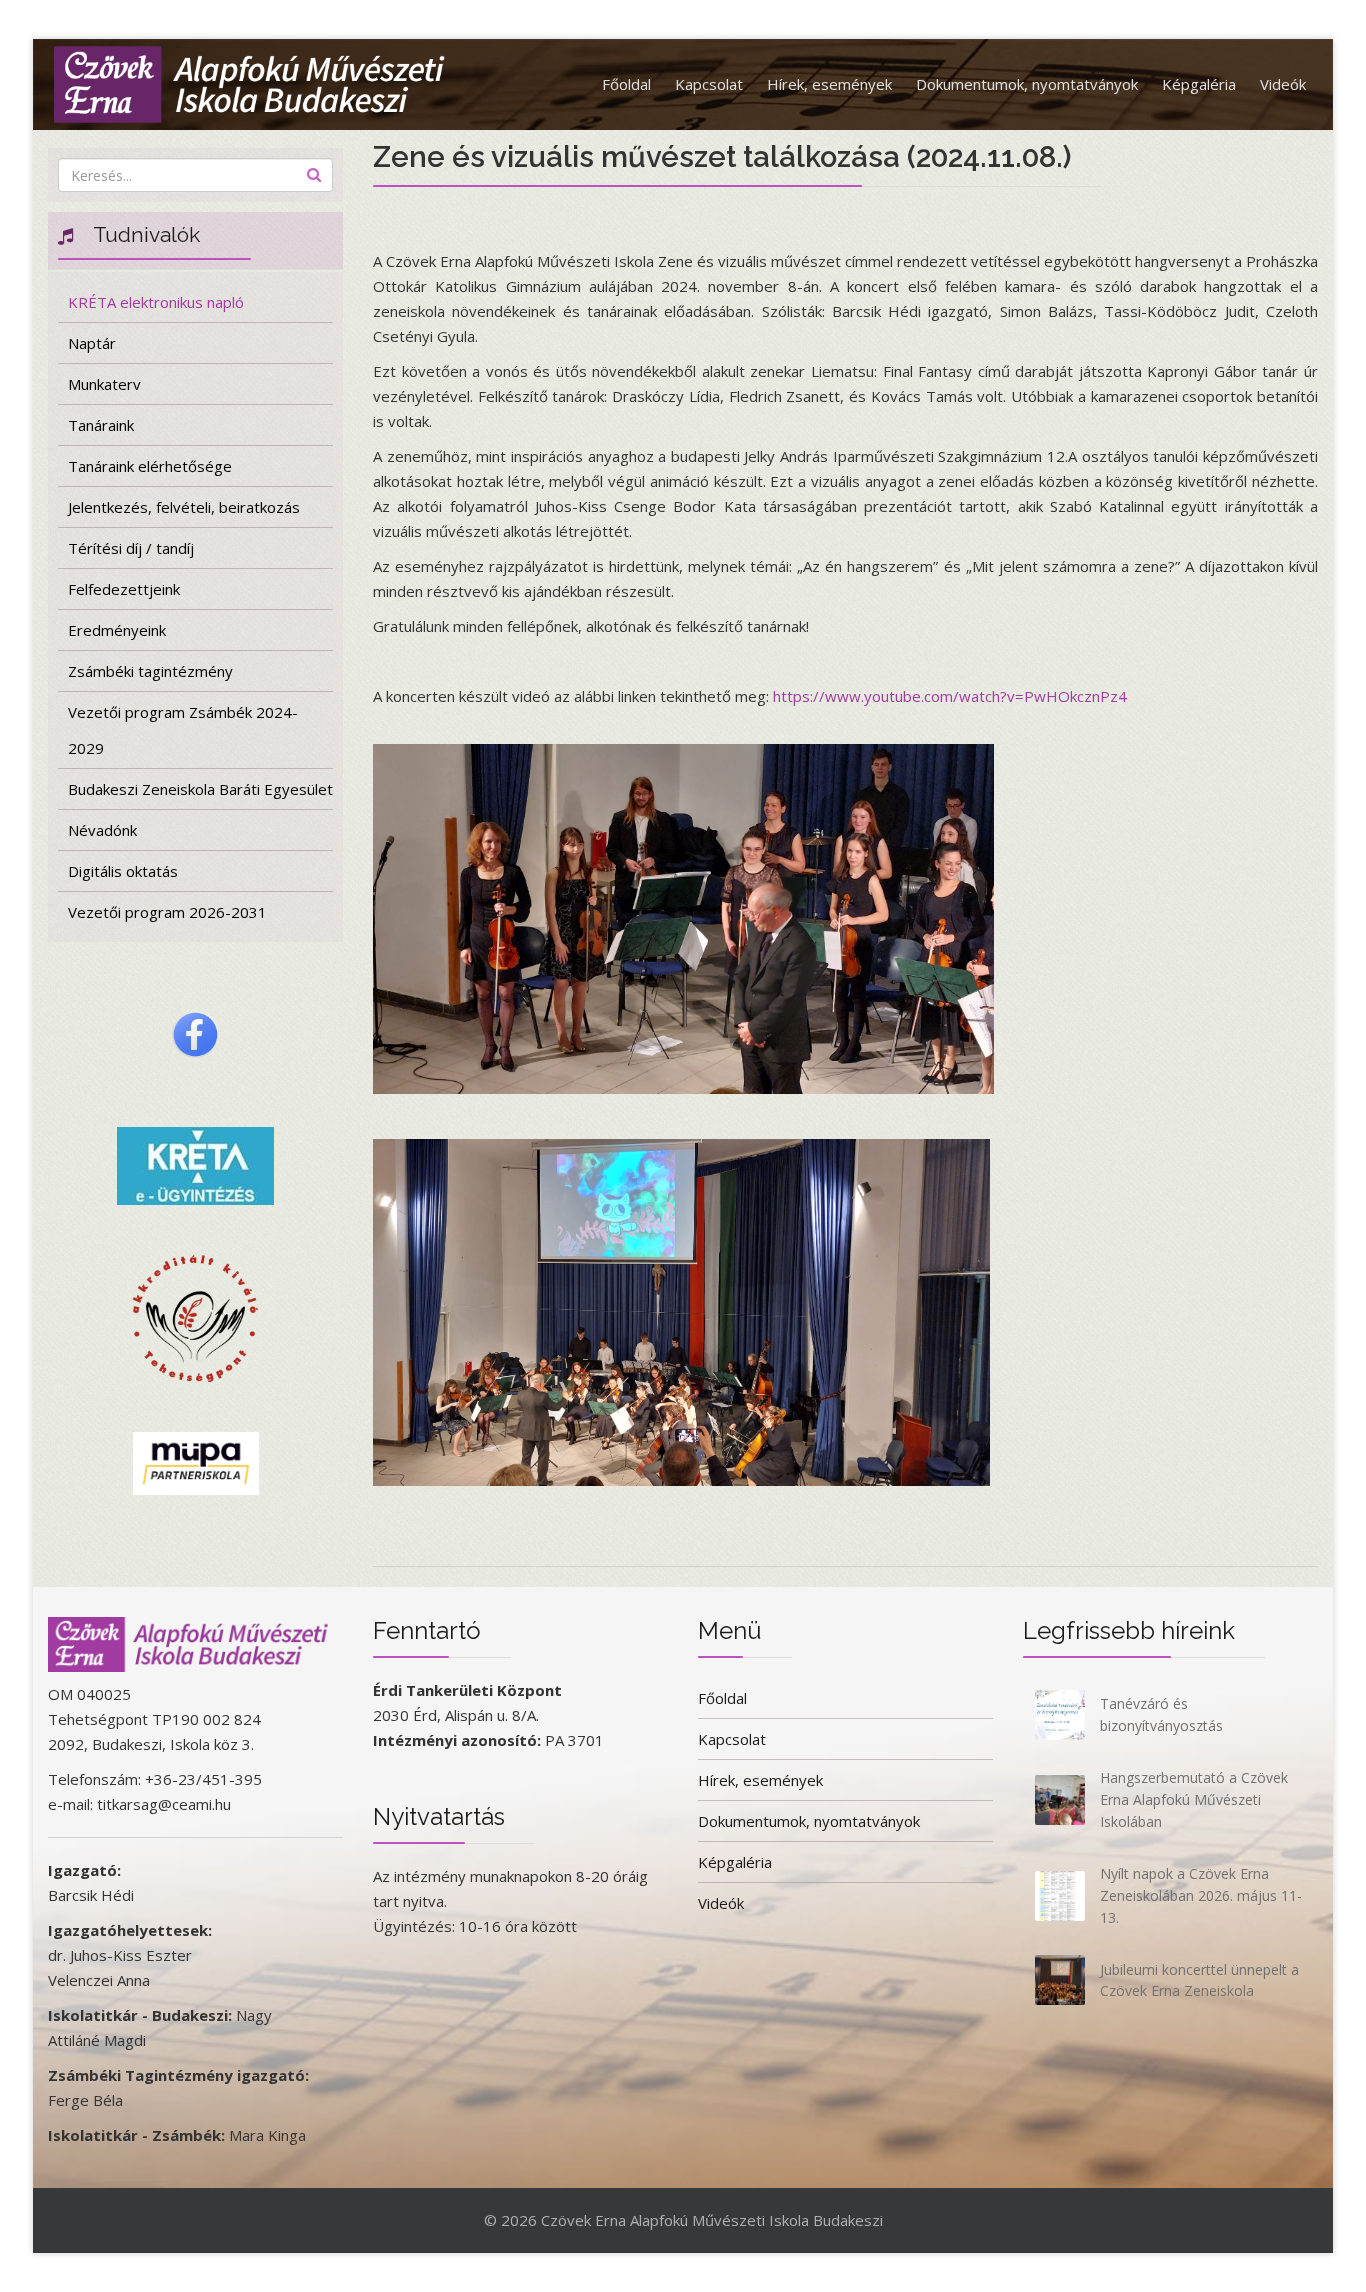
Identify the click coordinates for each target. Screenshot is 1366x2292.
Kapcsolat (709, 84)
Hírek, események (829, 84)
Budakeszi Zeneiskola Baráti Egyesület (200, 789)
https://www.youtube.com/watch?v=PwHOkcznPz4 (950, 696)
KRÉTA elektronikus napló (156, 302)
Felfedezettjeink (124, 589)
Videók (1283, 84)
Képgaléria (1199, 84)
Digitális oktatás (123, 871)
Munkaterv (104, 384)
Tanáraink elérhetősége (150, 466)
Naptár (92, 343)
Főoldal (626, 84)
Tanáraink (101, 425)
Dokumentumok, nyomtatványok (1027, 84)
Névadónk (102, 830)
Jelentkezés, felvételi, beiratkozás (184, 507)
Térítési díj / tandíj (131, 548)
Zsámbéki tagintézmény (150, 671)
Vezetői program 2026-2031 (167, 912)
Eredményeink (117, 630)
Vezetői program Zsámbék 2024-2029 (183, 730)
